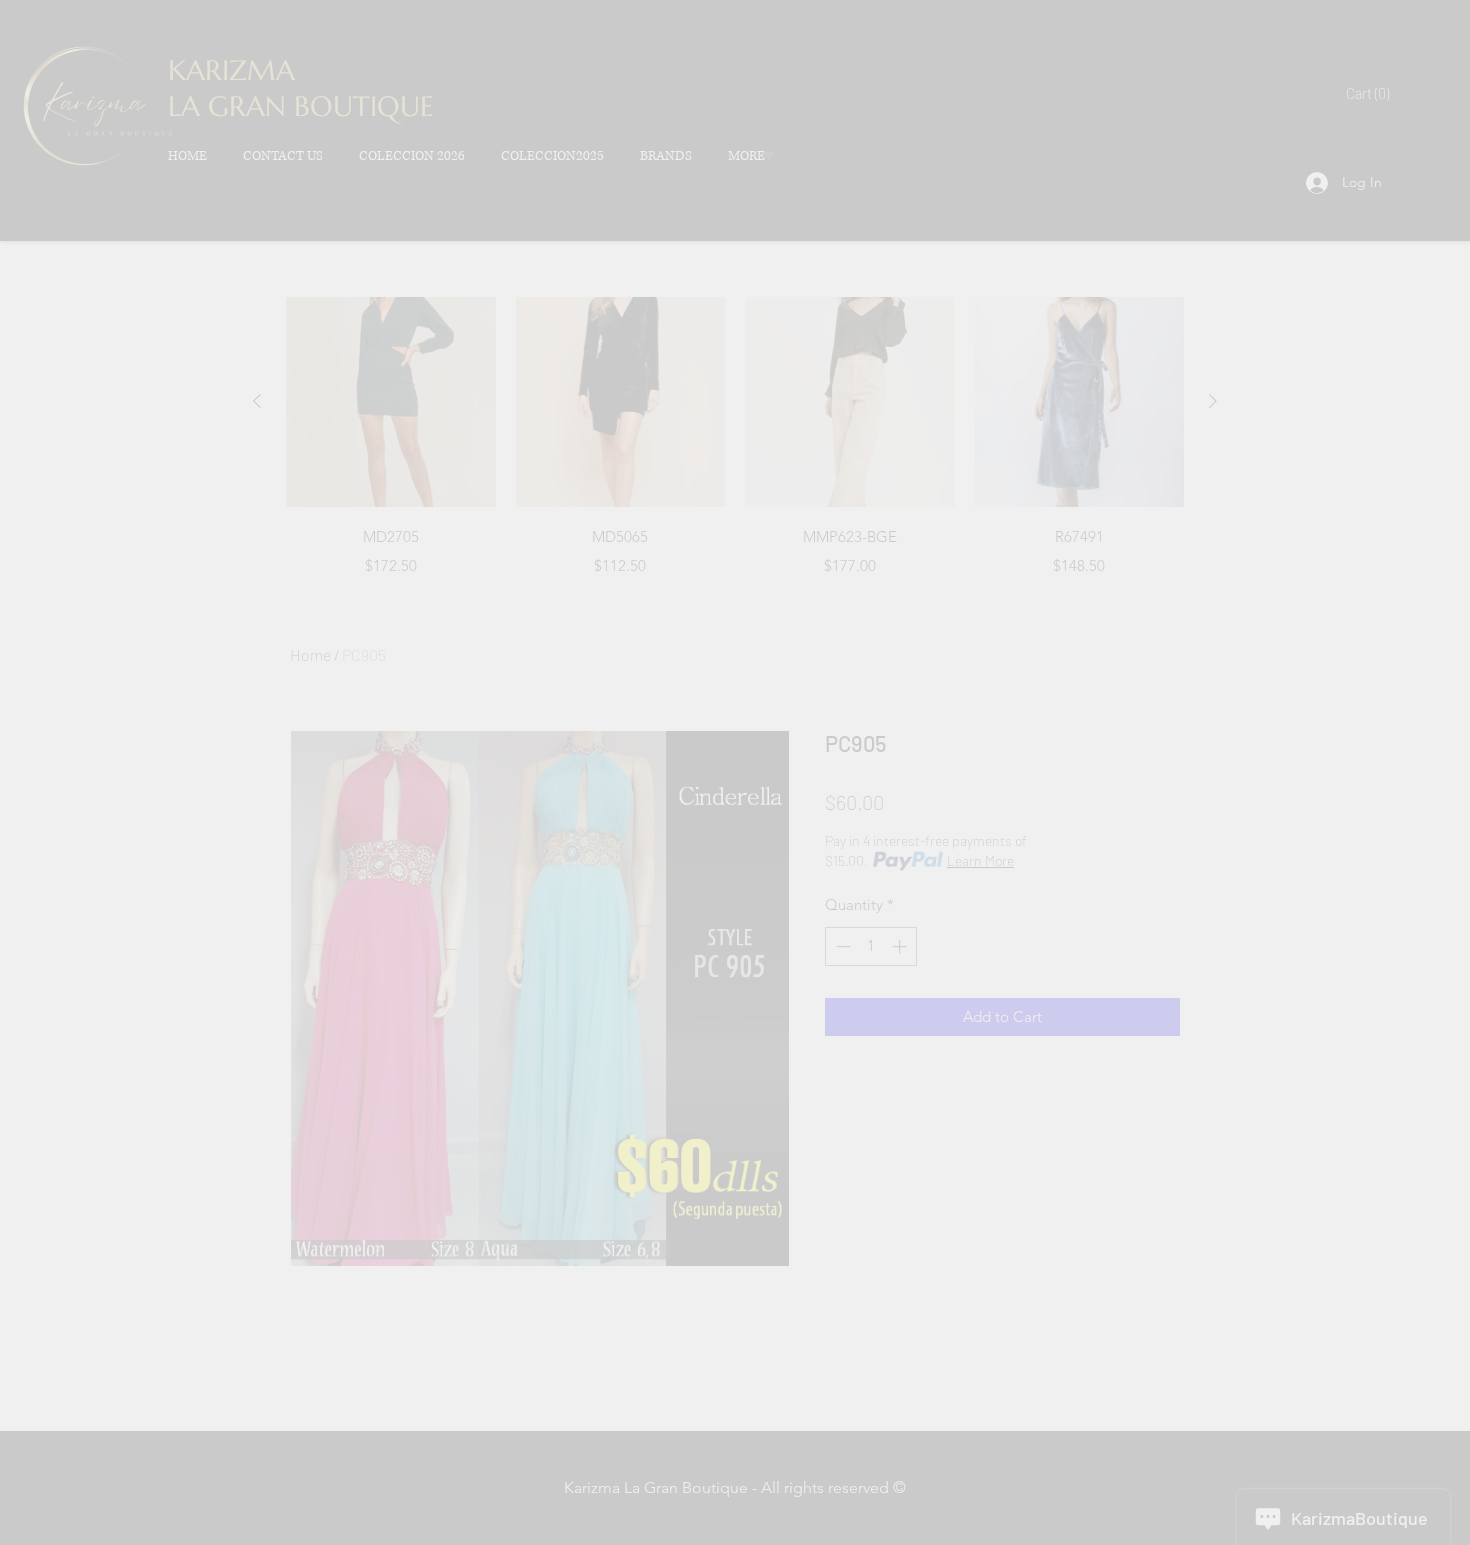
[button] (1410, 60)
